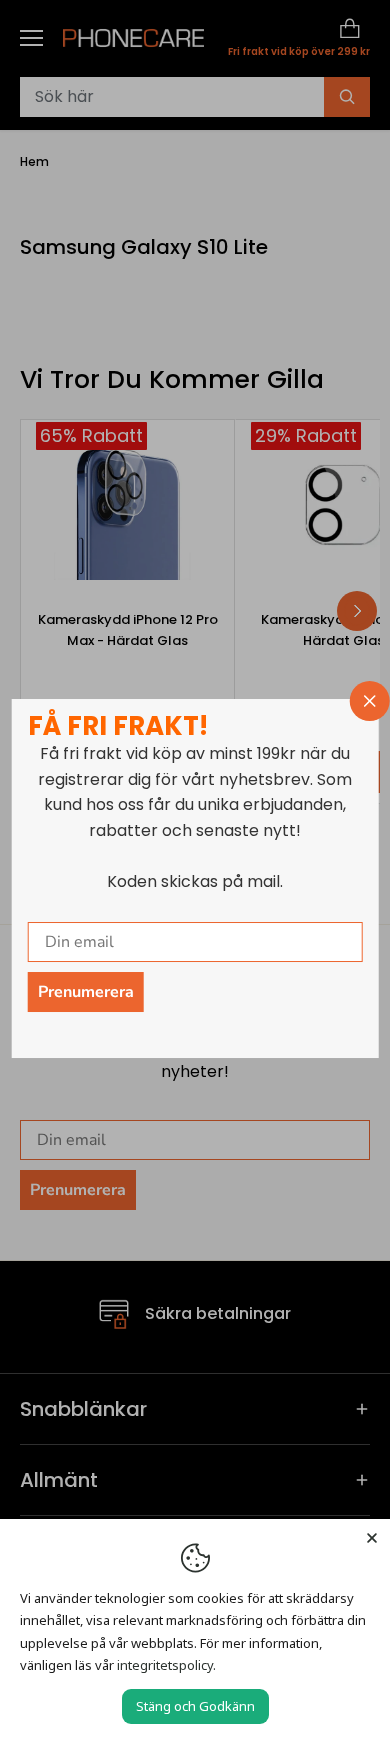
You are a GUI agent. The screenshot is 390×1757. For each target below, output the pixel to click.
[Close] (372, 1537)
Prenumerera (86, 992)
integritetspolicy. (166, 1665)
